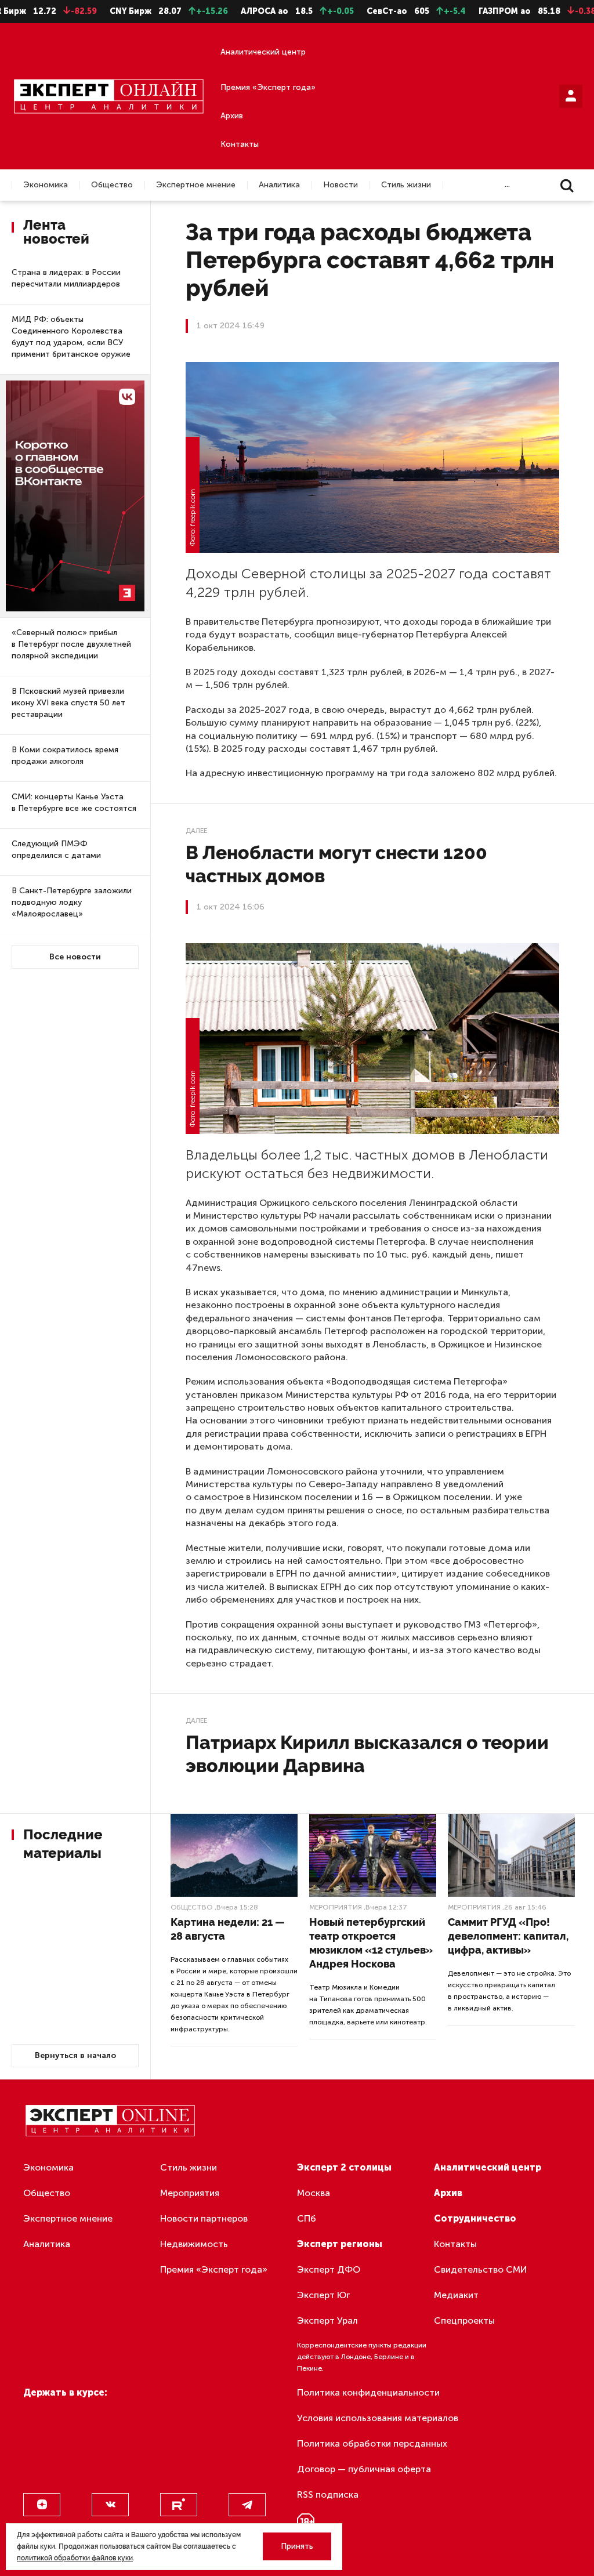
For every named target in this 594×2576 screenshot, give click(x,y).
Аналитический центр (263, 52)
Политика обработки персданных (372, 2443)
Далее (196, 831)
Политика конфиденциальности (368, 2392)
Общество (112, 185)
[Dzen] (42, 2505)
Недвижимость (194, 2244)
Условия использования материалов (378, 2418)
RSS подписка (328, 2495)
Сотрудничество (475, 2218)
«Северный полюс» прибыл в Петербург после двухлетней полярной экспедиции (71, 644)
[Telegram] (247, 2505)
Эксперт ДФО (329, 2269)
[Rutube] (179, 2505)
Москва (314, 2193)
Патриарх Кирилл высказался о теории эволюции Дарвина (367, 1754)
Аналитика (279, 185)
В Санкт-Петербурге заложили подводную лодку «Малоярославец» (72, 902)
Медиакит (456, 2295)
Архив (232, 116)
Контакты (240, 144)
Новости (341, 185)
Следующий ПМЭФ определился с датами (56, 849)
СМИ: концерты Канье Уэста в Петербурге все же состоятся (74, 802)
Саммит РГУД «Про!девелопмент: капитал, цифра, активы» (508, 1936)
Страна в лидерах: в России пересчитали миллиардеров (66, 278)
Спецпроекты (464, 2320)
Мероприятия (336, 1907)
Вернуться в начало (75, 2055)
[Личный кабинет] (571, 96)
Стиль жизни (406, 185)
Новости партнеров (204, 2218)
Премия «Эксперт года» (268, 87)
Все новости (75, 957)
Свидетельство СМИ (481, 2269)
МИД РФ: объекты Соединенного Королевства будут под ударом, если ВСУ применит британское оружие (71, 337)
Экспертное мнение (196, 185)
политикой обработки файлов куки (75, 2558)
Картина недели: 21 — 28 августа (228, 1929)
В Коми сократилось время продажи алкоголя (65, 756)
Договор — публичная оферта (364, 2469)
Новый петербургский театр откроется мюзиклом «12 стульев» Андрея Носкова (371, 1943)
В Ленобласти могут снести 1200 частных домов (336, 864)
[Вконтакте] (110, 2505)
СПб (307, 2218)
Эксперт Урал (327, 2320)
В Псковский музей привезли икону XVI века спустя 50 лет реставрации (68, 703)
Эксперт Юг (323, 2295)
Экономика (46, 185)
